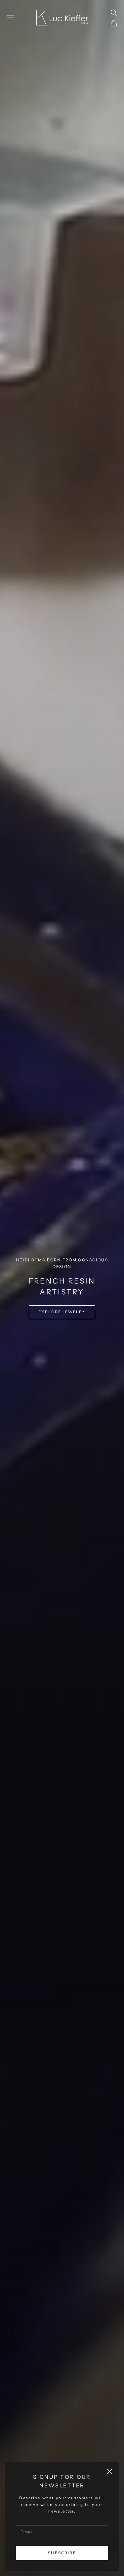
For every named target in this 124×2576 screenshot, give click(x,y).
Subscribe (62, 2553)
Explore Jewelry (62, 1312)
